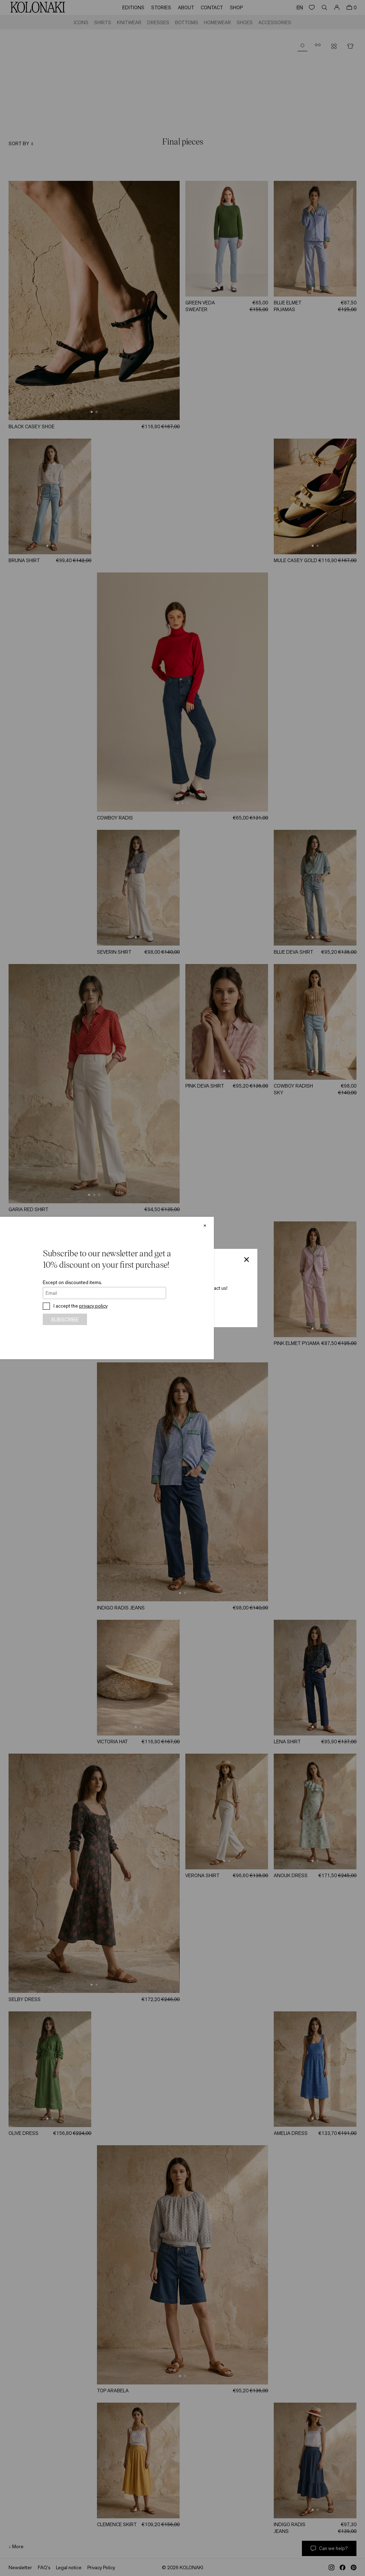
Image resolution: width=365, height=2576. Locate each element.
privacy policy (93, 1306)
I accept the (81, 1306)
